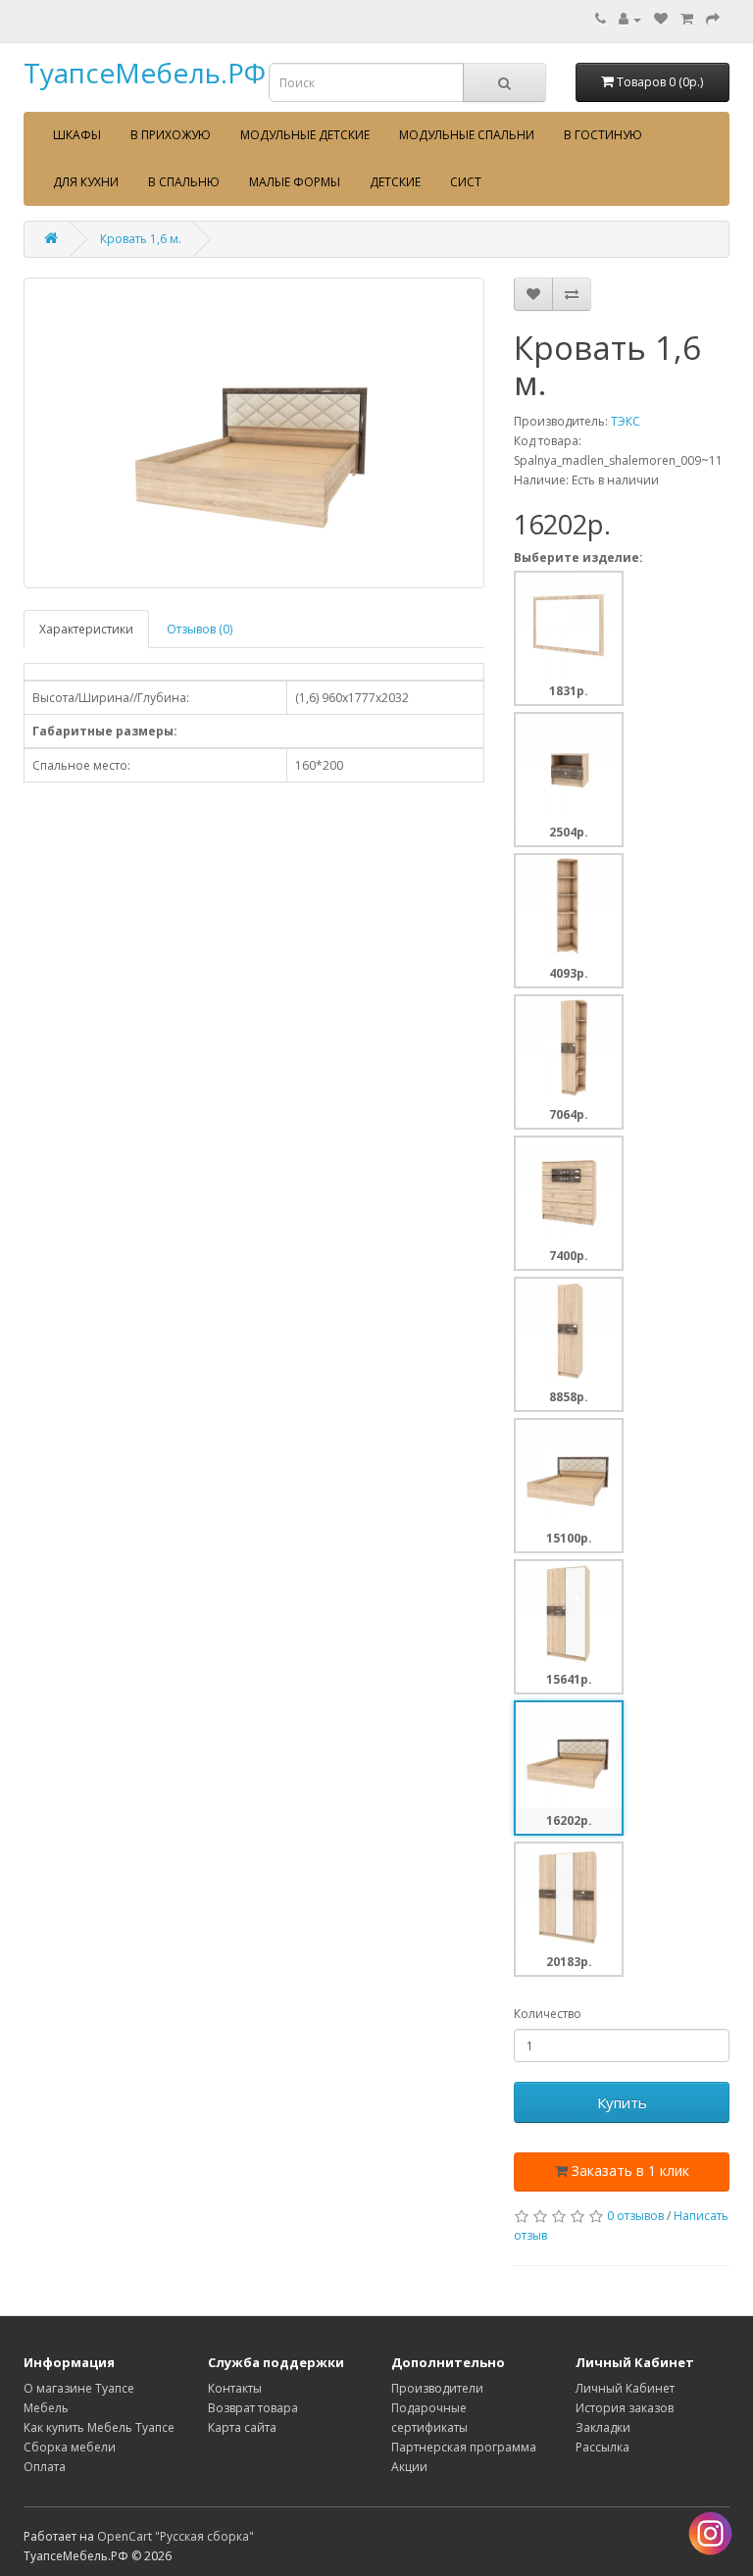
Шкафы (77, 135)
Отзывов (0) (200, 629)
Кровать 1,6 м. (141, 239)
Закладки (603, 2427)
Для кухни (86, 182)
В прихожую (171, 135)
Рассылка (602, 2447)
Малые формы (295, 182)
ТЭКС (626, 421)
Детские (395, 182)
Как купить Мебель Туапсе (99, 2427)
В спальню (184, 182)
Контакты (235, 2388)
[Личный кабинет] (630, 19)
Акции (409, 2467)
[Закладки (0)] (661, 19)
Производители (437, 2388)
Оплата (45, 2467)
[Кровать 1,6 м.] (254, 433)
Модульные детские (305, 135)
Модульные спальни (467, 135)
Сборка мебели (70, 2447)
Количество (548, 2014)
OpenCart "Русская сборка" (176, 2536)
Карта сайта (242, 2427)
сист (466, 182)
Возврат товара (253, 2408)
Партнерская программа (464, 2447)
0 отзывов (635, 2216)
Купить (622, 2102)
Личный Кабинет (625, 2388)
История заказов (625, 2408)
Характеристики (86, 629)
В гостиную (603, 135)
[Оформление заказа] (713, 19)
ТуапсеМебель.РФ (145, 73)
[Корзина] (687, 19)
